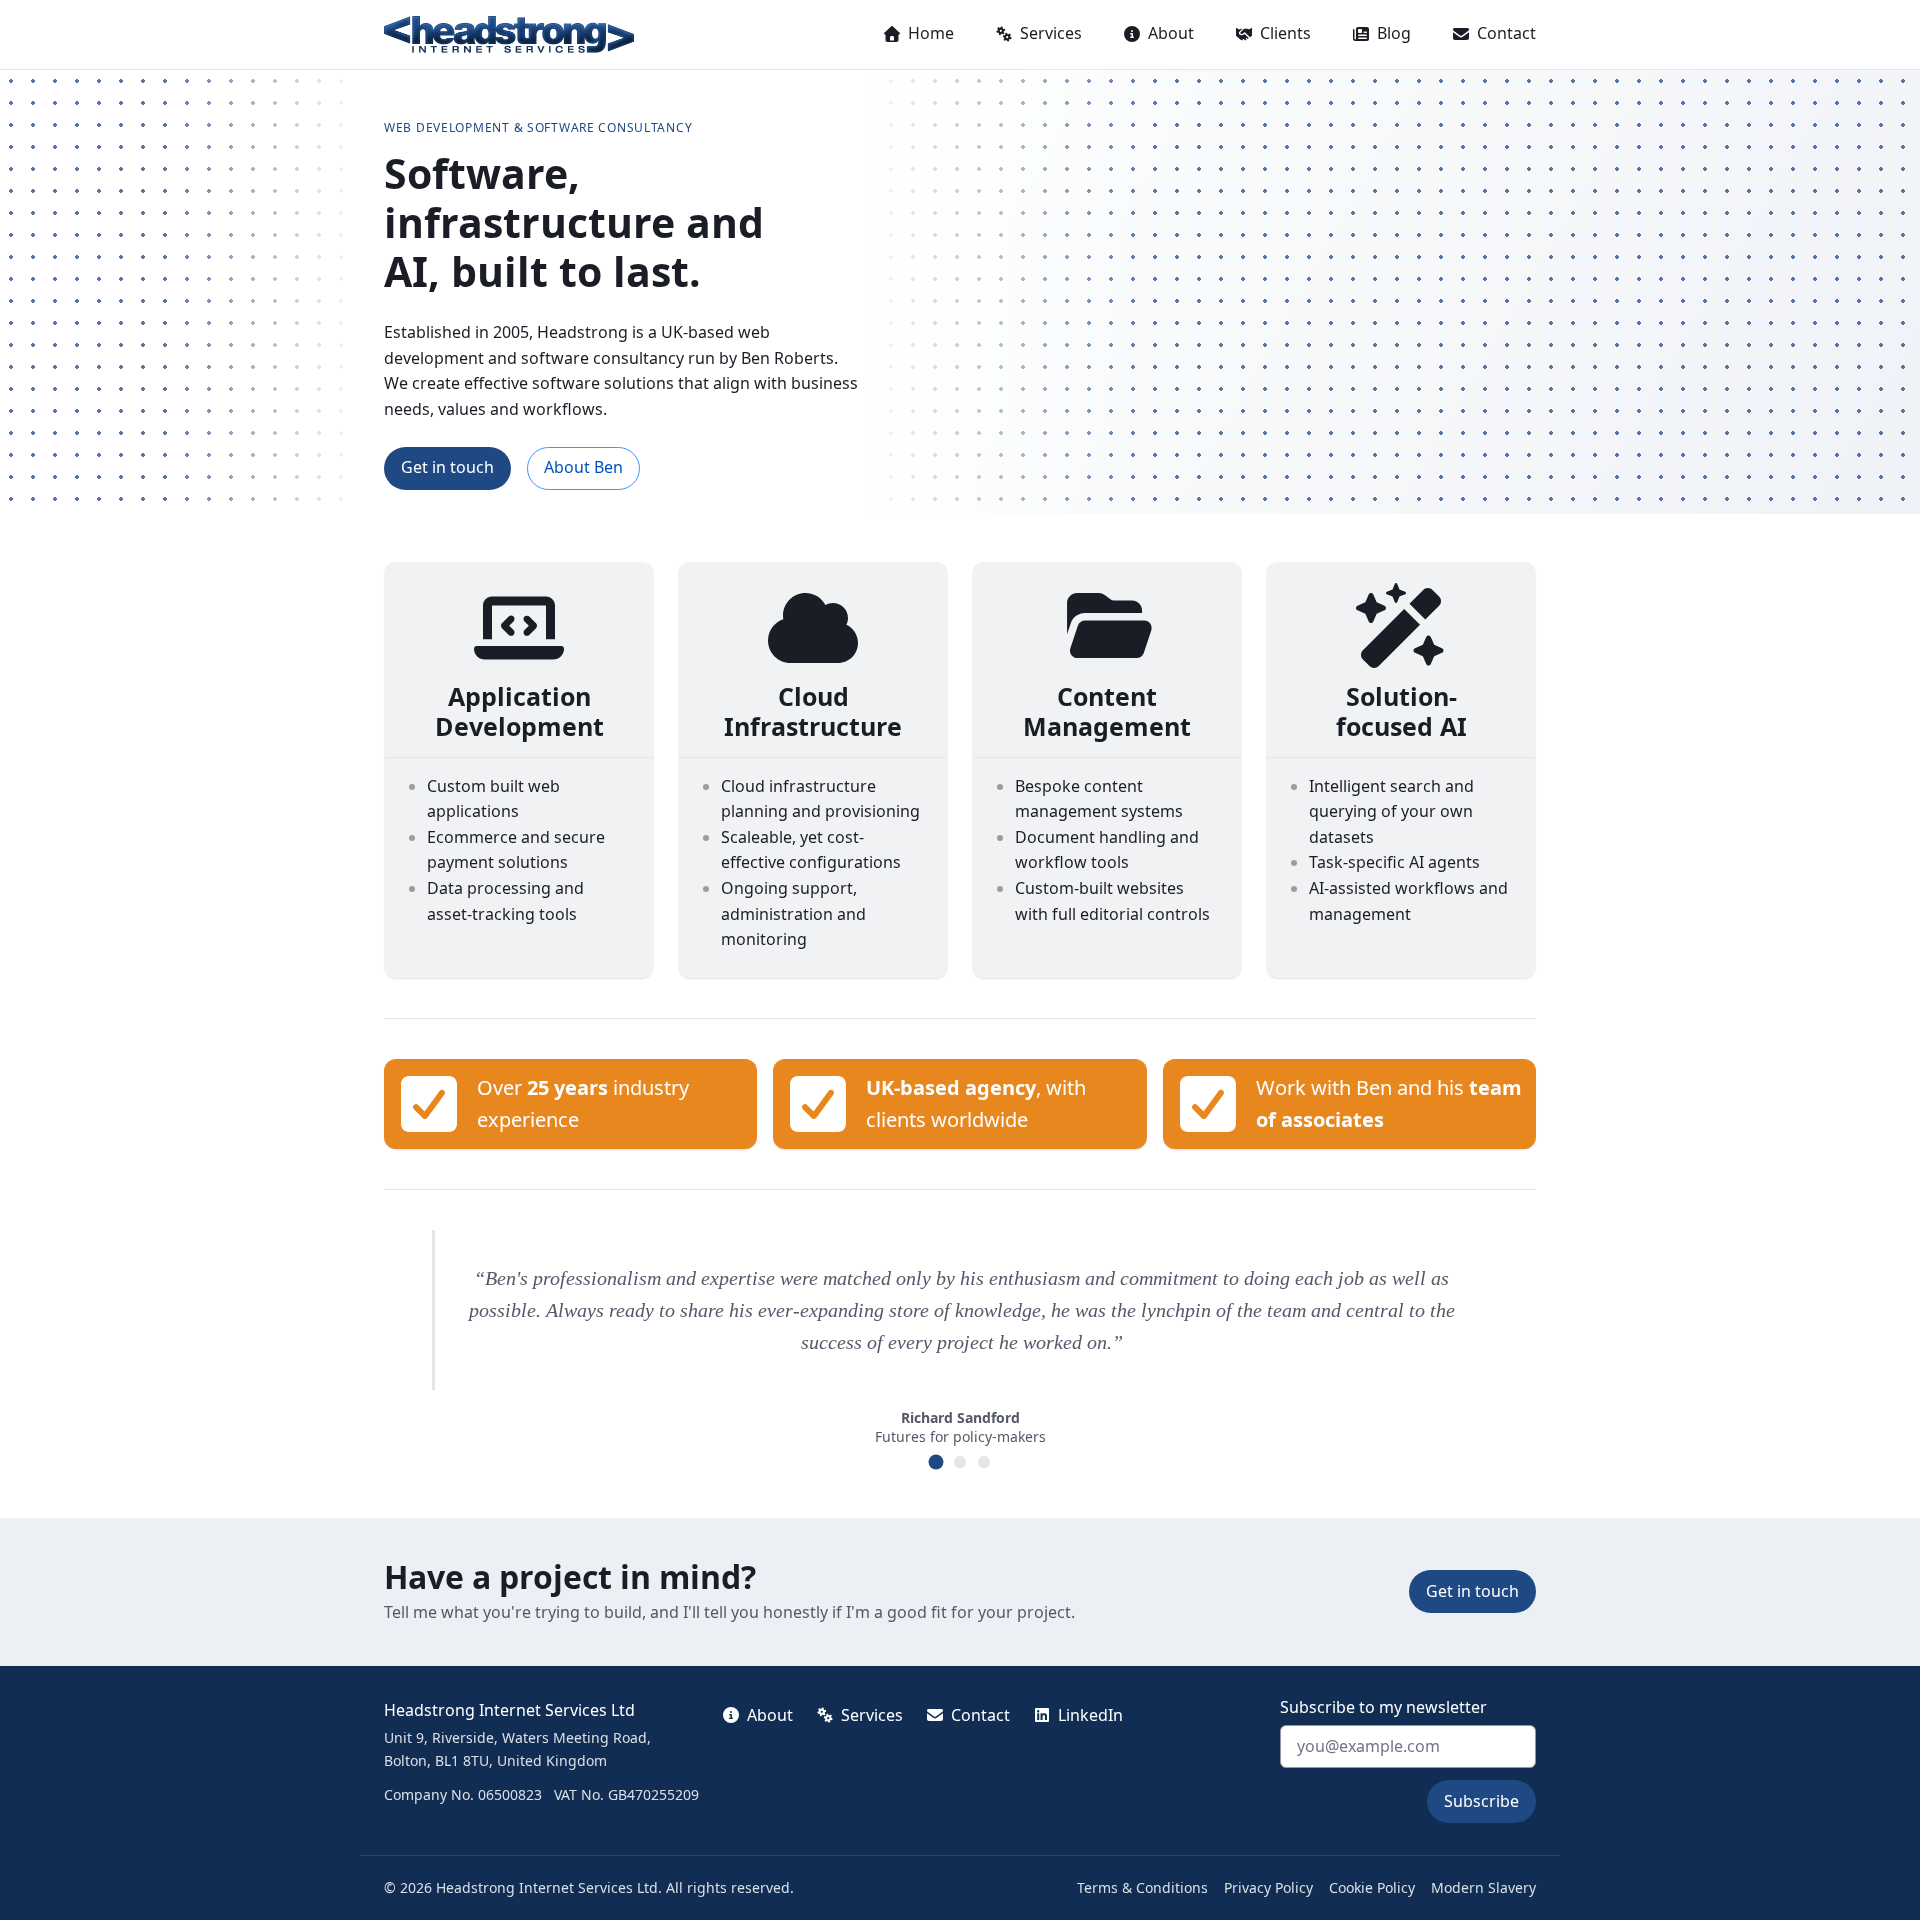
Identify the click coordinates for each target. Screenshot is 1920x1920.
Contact (1506, 33)
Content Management (1107, 711)
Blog (1394, 33)
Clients (1285, 33)
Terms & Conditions (1142, 1887)
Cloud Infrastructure (813, 711)
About (1171, 33)
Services (1051, 33)
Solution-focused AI (1401, 711)
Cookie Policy (1372, 1887)
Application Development (519, 711)
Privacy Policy (1268, 1887)
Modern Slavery (1483, 1887)
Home (931, 33)
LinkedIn (1090, 1715)
